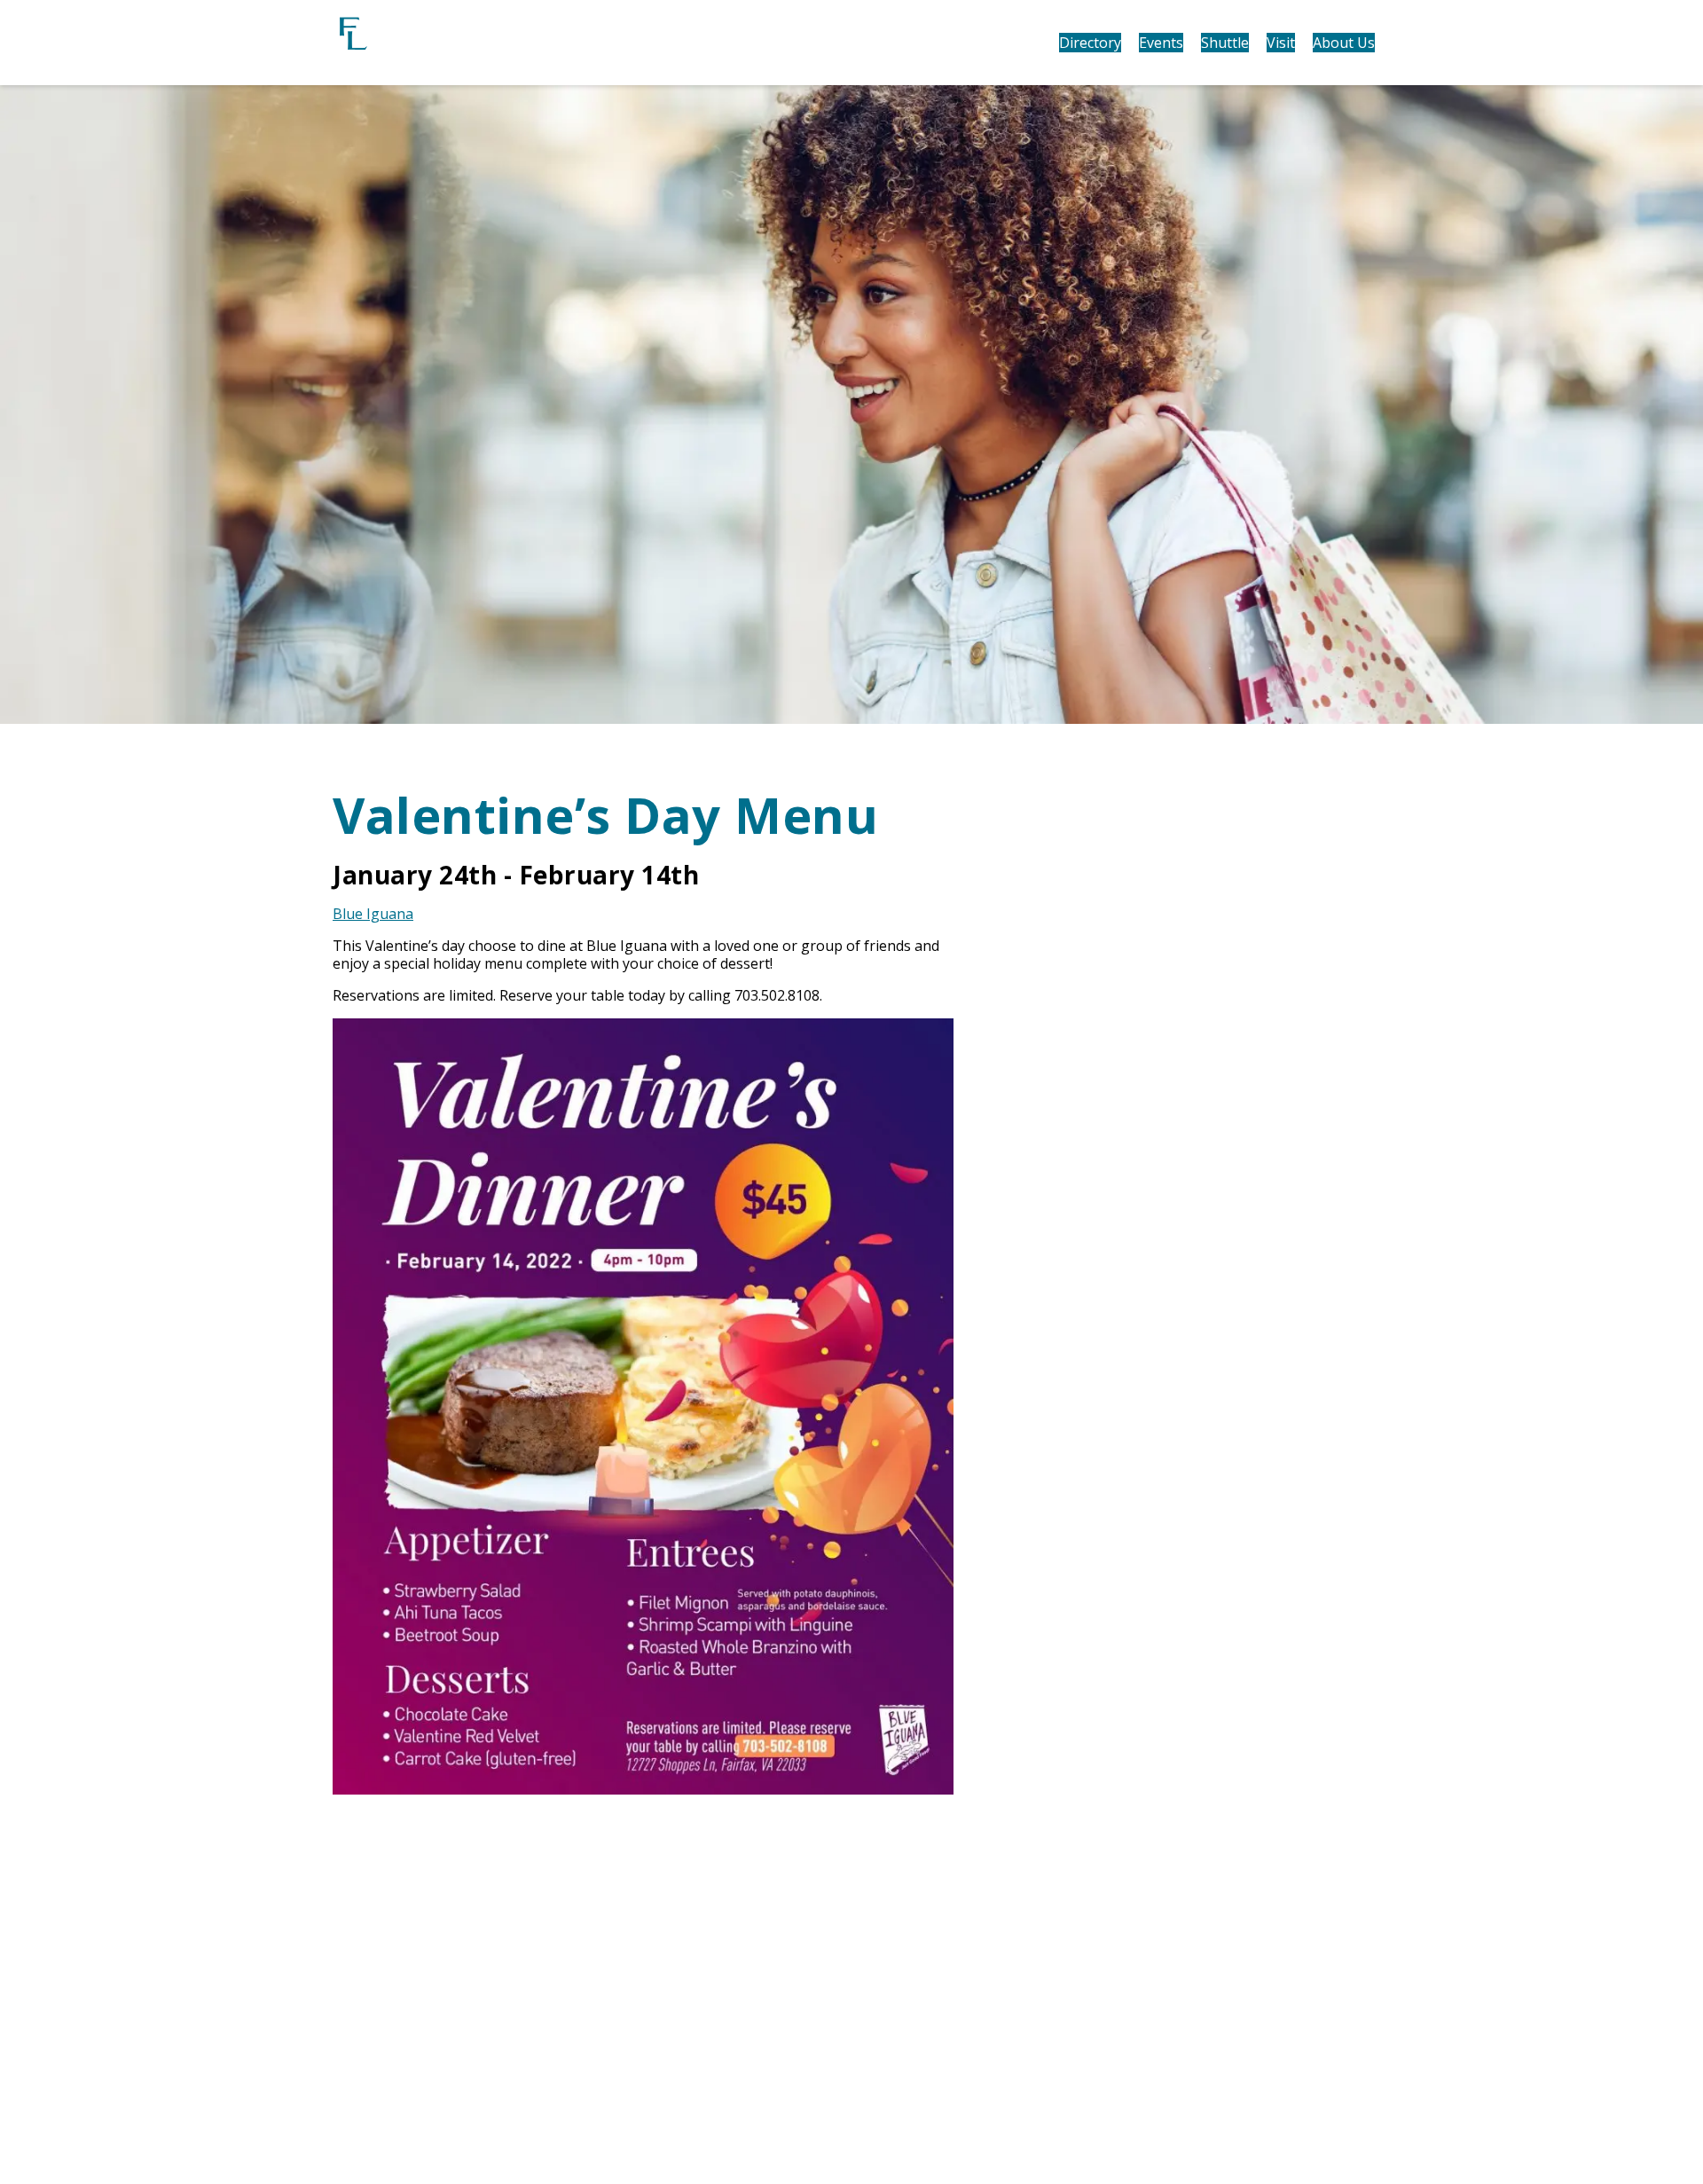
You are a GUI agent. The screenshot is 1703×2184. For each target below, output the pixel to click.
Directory (1090, 43)
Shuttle (1225, 43)
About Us (1344, 43)
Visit (1281, 43)
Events (1161, 43)
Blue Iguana (373, 914)
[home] (452, 43)
